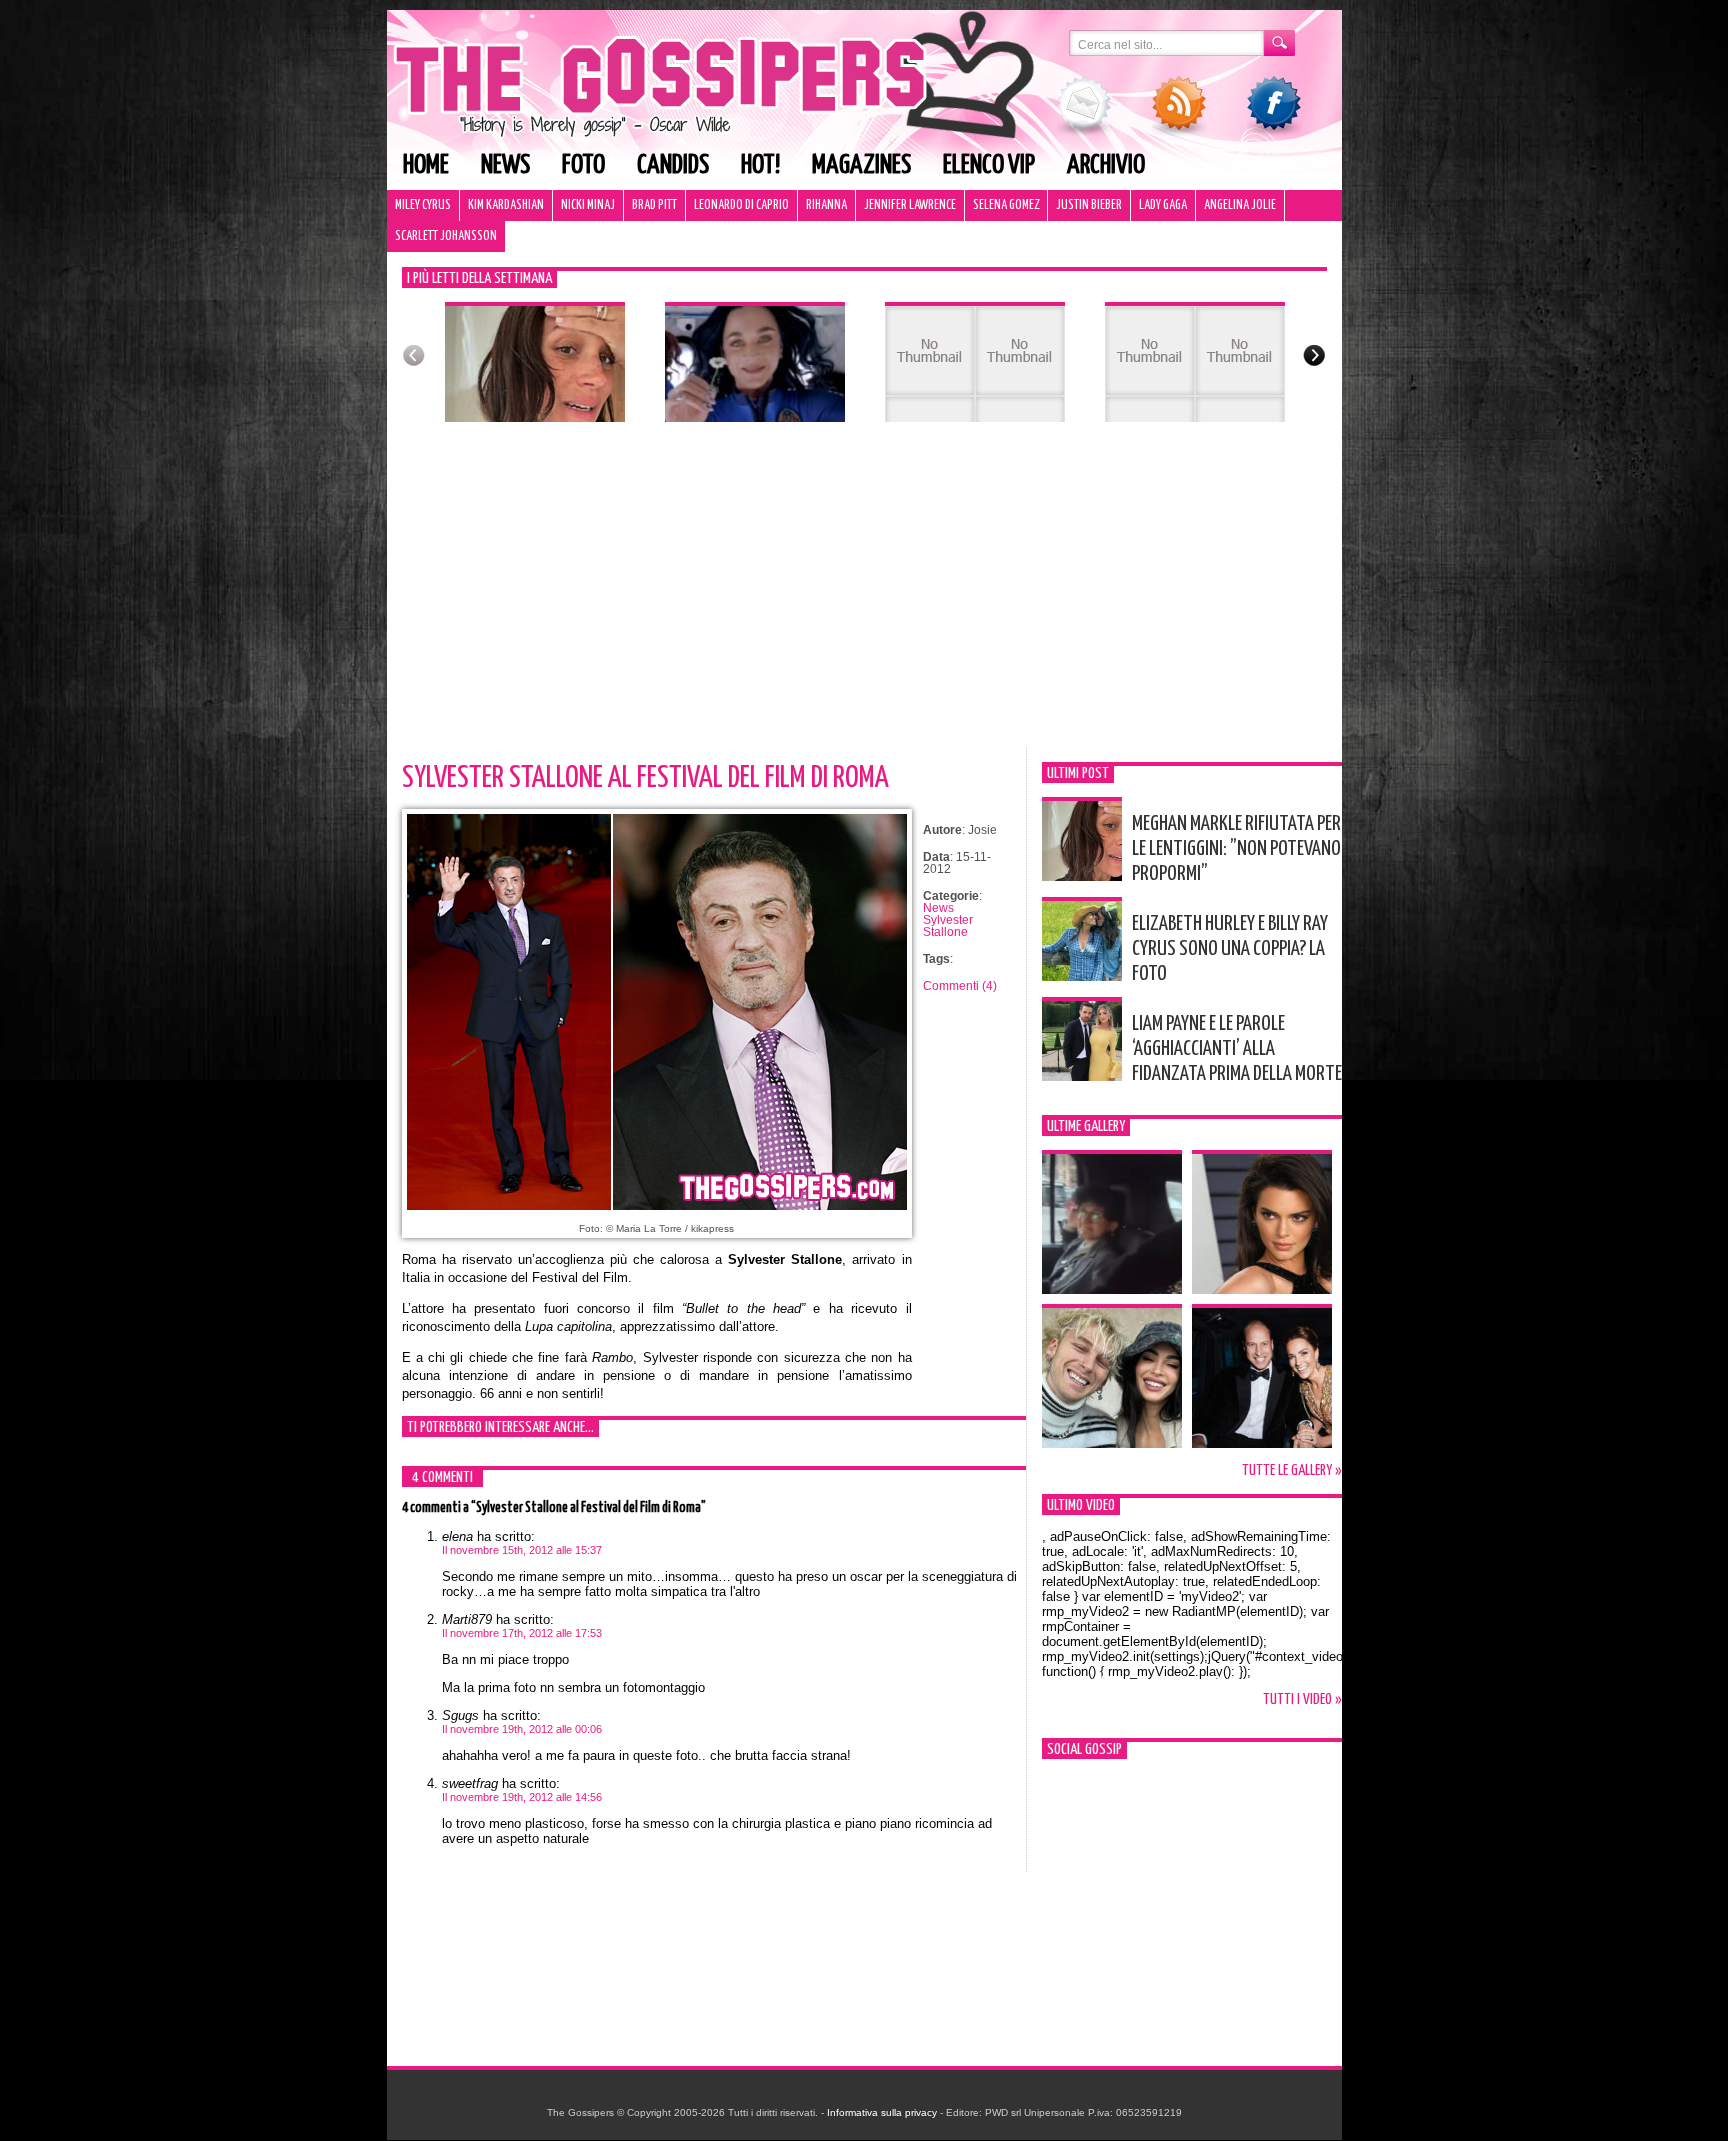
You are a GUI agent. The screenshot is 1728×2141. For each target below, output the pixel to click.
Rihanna (826, 205)
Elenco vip (989, 165)
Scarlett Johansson (446, 236)
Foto (583, 165)
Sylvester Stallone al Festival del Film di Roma (645, 778)
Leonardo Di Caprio (741, 205)
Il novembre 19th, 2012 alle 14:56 (522, 1797)
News (505, 165)
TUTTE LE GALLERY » (1292, 1470)
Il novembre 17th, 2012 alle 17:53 (522, 1633)
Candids (673, 165)
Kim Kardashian (506, 205)
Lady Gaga (1163, 205)
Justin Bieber (1089, 205)
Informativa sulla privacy (882, 2112)
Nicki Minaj (588, 205)
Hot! (760, 165)
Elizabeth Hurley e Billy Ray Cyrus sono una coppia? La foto (1230, 949)
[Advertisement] (864, 597)
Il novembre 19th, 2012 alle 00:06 (522, 1729)
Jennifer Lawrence (910, 205)
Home (426, 165)
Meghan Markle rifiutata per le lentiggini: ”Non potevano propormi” (1236, 849)
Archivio (1106, 165)
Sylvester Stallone (948, 926)
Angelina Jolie (1240, 205)
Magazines (861, 165)
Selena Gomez (1006, 205)
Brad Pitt (654, 205)
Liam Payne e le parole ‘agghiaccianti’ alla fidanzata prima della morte (1237, 1049)
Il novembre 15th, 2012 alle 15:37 (522, 1550)
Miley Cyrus (423, 205)
